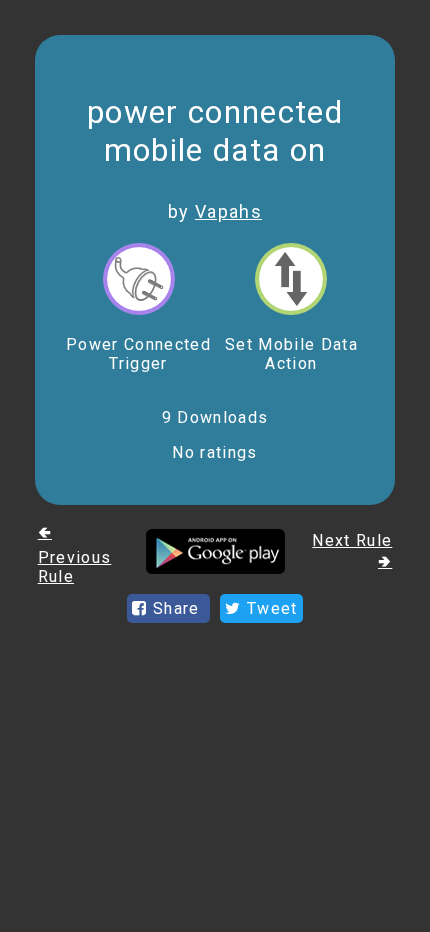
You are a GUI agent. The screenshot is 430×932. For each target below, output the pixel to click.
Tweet (270, 608)
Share (176, 608)
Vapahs (228, 211)
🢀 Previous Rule (75, 554)
